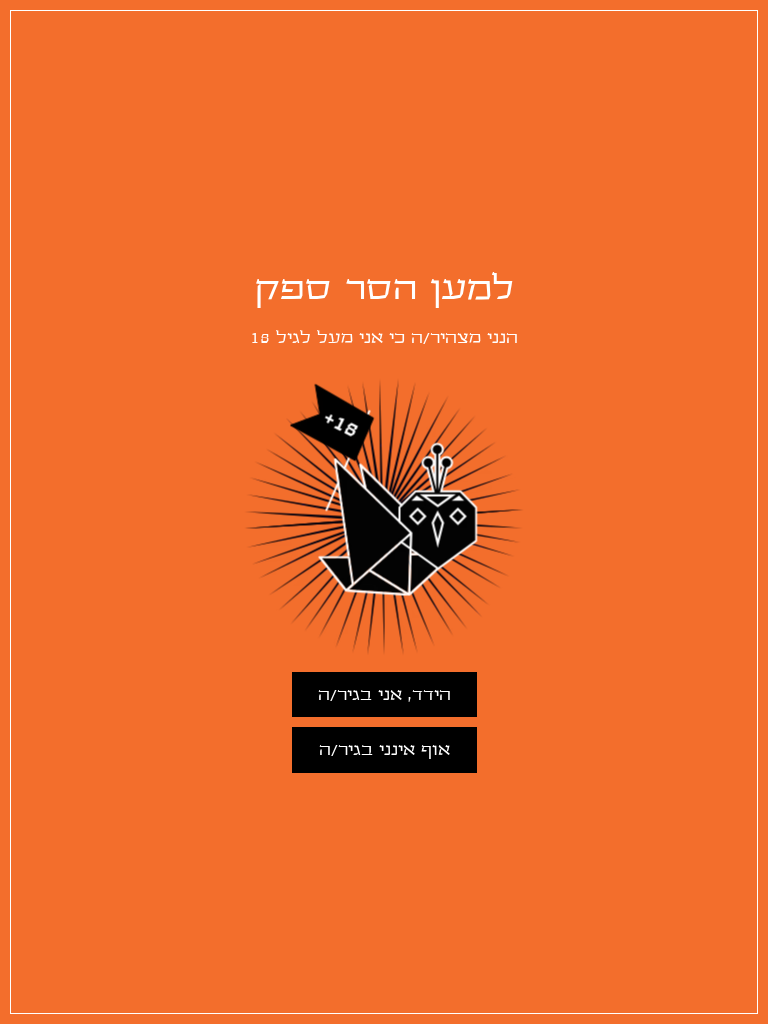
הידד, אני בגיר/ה (384, 695)
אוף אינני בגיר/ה (384, 750)
